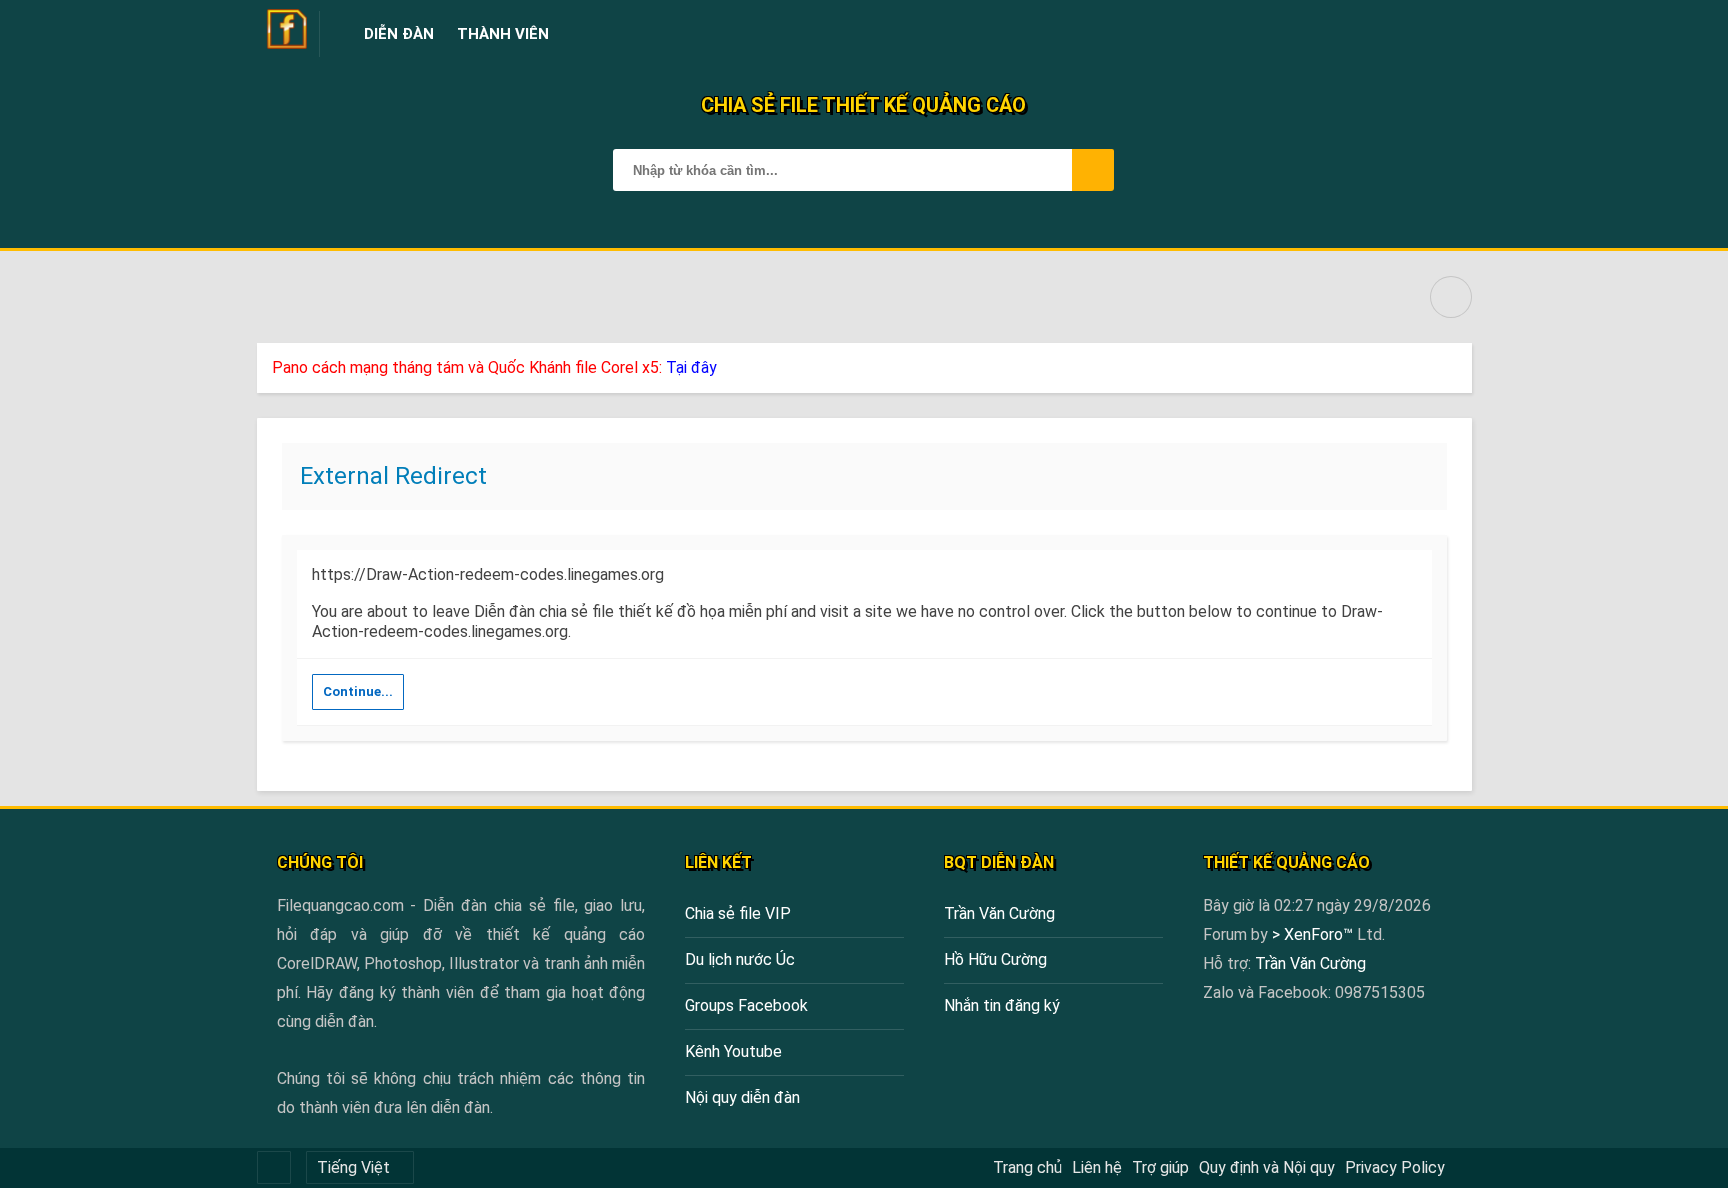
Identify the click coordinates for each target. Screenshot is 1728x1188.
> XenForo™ (1314, 934)
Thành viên (503, 34)
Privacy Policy (1395, 1167)
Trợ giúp (1160, 1167)
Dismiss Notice (1459, 363)
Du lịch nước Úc (740, 959)
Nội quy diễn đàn (742, 1097)
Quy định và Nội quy (1267, 1167)
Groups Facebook (746, 1005)
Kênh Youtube (733, 1051)
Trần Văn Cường (999, 913)
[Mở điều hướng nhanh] (1451, 297)
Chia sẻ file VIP (738, 913)
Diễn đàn (399, 34)
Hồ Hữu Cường (995, 959)
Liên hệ (1097, 1167)
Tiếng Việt (353, 1167)
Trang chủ (1027, 1167)
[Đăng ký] (1408, 34)
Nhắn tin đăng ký (1002, 1005)
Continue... (358, 691)
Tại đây (691, 367)
